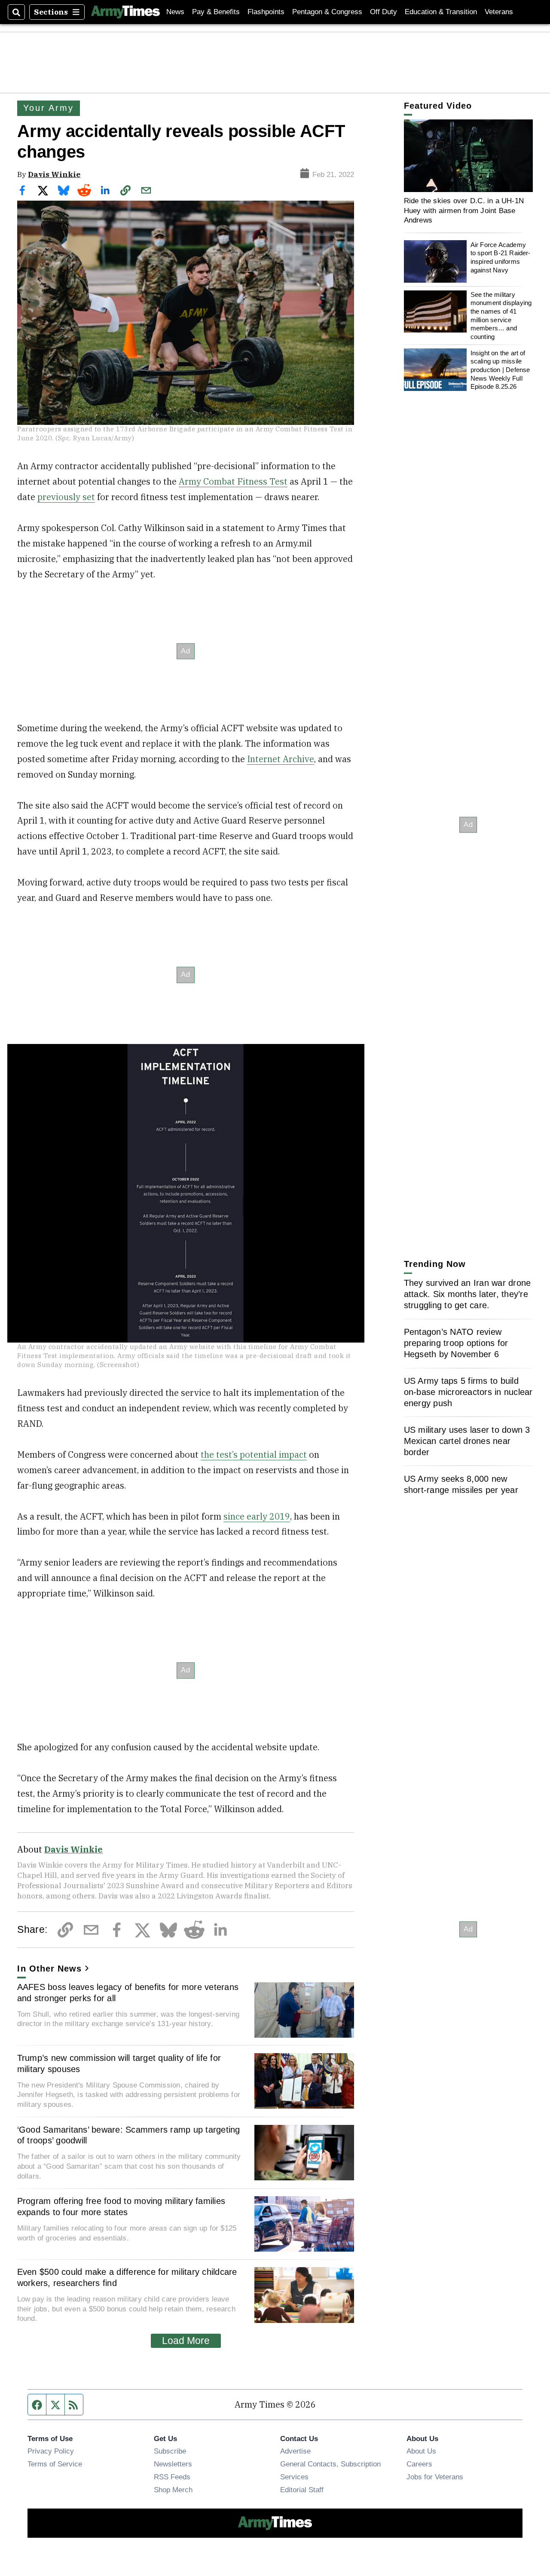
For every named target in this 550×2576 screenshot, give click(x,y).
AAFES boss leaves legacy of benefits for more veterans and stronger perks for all (128, 1993)
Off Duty (383, 12)
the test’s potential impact (254, 1454)
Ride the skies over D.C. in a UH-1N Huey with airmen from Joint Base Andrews (464, 210)
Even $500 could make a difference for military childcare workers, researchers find (127, 2277)
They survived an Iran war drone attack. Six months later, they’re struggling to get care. (467, 1294)
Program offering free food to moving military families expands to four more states (121, 2207)
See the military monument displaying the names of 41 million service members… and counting (501, 316)
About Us (421, 2451)
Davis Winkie (54, 174)
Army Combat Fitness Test (233, 481)
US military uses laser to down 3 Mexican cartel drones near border (467, 1441)
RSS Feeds (172, 2477)
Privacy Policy (51, 2451)
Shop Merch (173, 2490)
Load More (186, 2341)
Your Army (48, 108)
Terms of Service (55, 2464)
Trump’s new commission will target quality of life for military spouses (119, 2063)
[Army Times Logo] (125, 12)
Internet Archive (281, 759)
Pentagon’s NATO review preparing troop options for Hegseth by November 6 (456, 1343)
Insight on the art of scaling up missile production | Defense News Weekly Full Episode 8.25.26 (500, 369)
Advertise (295, 2451)
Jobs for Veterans (435, 2477)
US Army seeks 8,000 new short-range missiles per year (461, 1484)
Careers (419, 2464)
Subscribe (170, 2451)
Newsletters (173, 2464)
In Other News (49, 1969)
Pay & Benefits (216, 12)
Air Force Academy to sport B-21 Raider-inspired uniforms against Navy (501, 257)
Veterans (499, 12)
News (175, 12)
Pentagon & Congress (327, 12)
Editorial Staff (302, 2490)
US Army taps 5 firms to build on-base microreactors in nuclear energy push (468, 1392)
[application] (468, 156)
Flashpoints (266, 12)
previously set (66, 497)
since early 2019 (257, 1516)
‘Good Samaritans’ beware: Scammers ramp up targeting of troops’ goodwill (129, 2135)
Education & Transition (441, 12)
